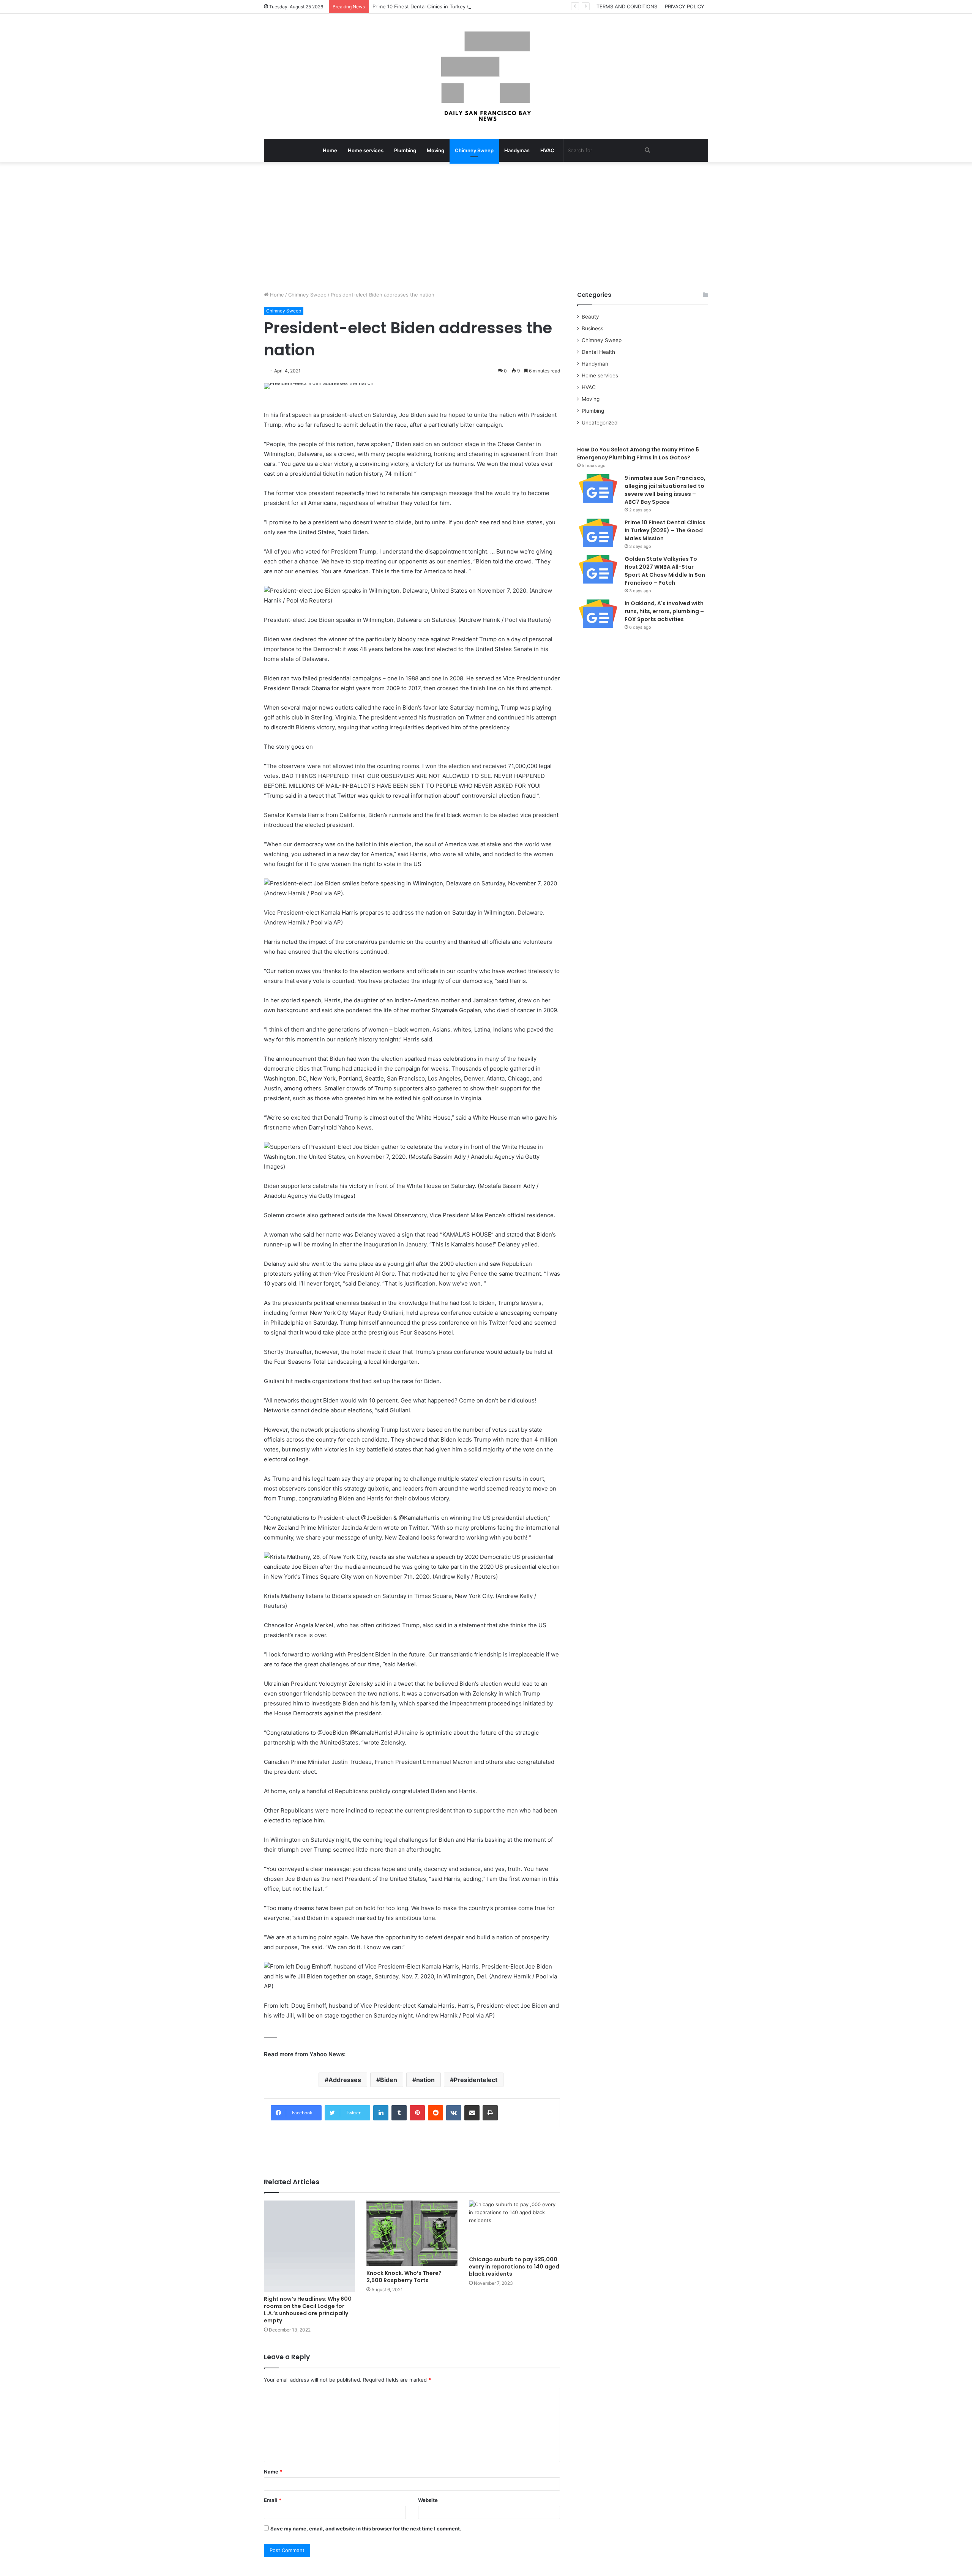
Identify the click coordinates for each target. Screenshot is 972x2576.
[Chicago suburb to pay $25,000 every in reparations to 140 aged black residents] (514, 2226)
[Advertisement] (486, 226)
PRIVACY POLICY (685, 6)
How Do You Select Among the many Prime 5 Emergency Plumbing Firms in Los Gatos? (638, 454)
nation (425, 2080)
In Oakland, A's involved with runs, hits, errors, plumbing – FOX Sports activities (664, 611)
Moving (436, 150)
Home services (366, 150)
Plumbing (405, 150)
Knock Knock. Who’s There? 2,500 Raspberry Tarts (404, 2277)
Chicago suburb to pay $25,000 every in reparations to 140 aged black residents (514, 2267)
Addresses (345, 2080)
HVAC (547, 150)
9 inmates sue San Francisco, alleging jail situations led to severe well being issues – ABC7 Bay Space (665, 490)
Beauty (590, 317)
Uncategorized (600, 423)
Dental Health (598, 352)
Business (593, 328)
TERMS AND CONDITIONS (627, 6)
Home (330, 150)
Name (273, 2472)
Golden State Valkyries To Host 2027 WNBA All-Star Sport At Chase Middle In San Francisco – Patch (665, 571)
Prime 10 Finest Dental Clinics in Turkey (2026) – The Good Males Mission (460, 6)
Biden (389, 2080)
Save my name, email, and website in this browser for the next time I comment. (366, 2529)
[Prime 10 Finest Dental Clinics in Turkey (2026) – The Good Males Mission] (598, 533)
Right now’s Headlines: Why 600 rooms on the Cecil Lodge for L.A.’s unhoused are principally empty (308, 2310)
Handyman (517, 150)
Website (428, 2500)
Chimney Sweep (474, 150)
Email (273, 2500)
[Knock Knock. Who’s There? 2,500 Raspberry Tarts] (412, 2233)
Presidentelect (476, 2080)
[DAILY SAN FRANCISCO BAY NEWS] (486, 76)
